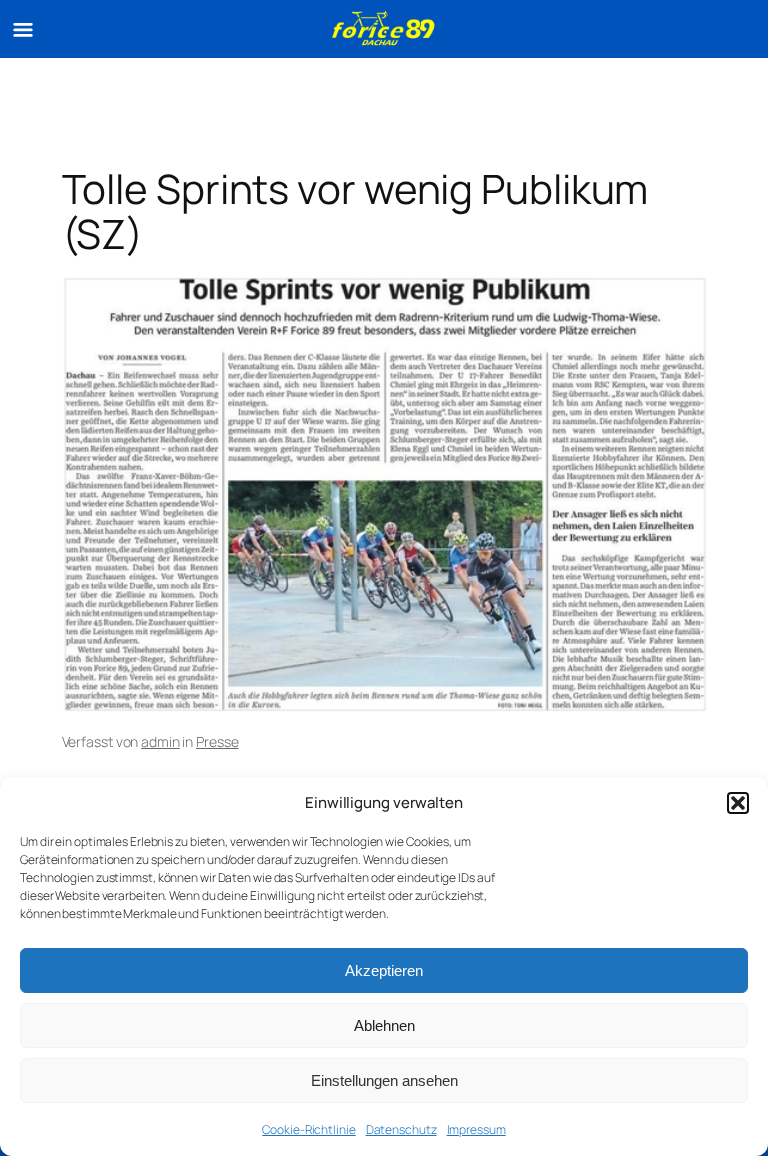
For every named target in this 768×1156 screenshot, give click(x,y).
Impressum (476, 1129)
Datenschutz (401, 1129)
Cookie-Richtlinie (308, 1129)
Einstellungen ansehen (384, 1080)
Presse (217, 741)
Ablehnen (384, 1025)
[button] (738, 803)
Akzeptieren (384, 970)
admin (160, 741)
